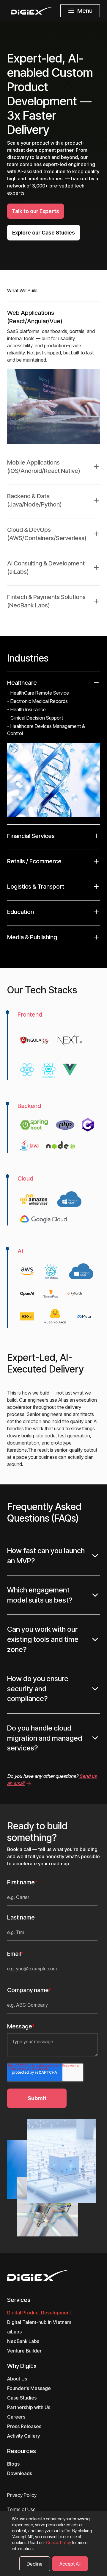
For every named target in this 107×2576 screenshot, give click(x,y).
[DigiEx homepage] (33, 11)
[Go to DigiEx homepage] (53, 2275)
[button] (53, 748)
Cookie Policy (59, 2543)
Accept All (70, 2564)
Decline (35, 2564)
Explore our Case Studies (44, 233)
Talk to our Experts (36, 211)
